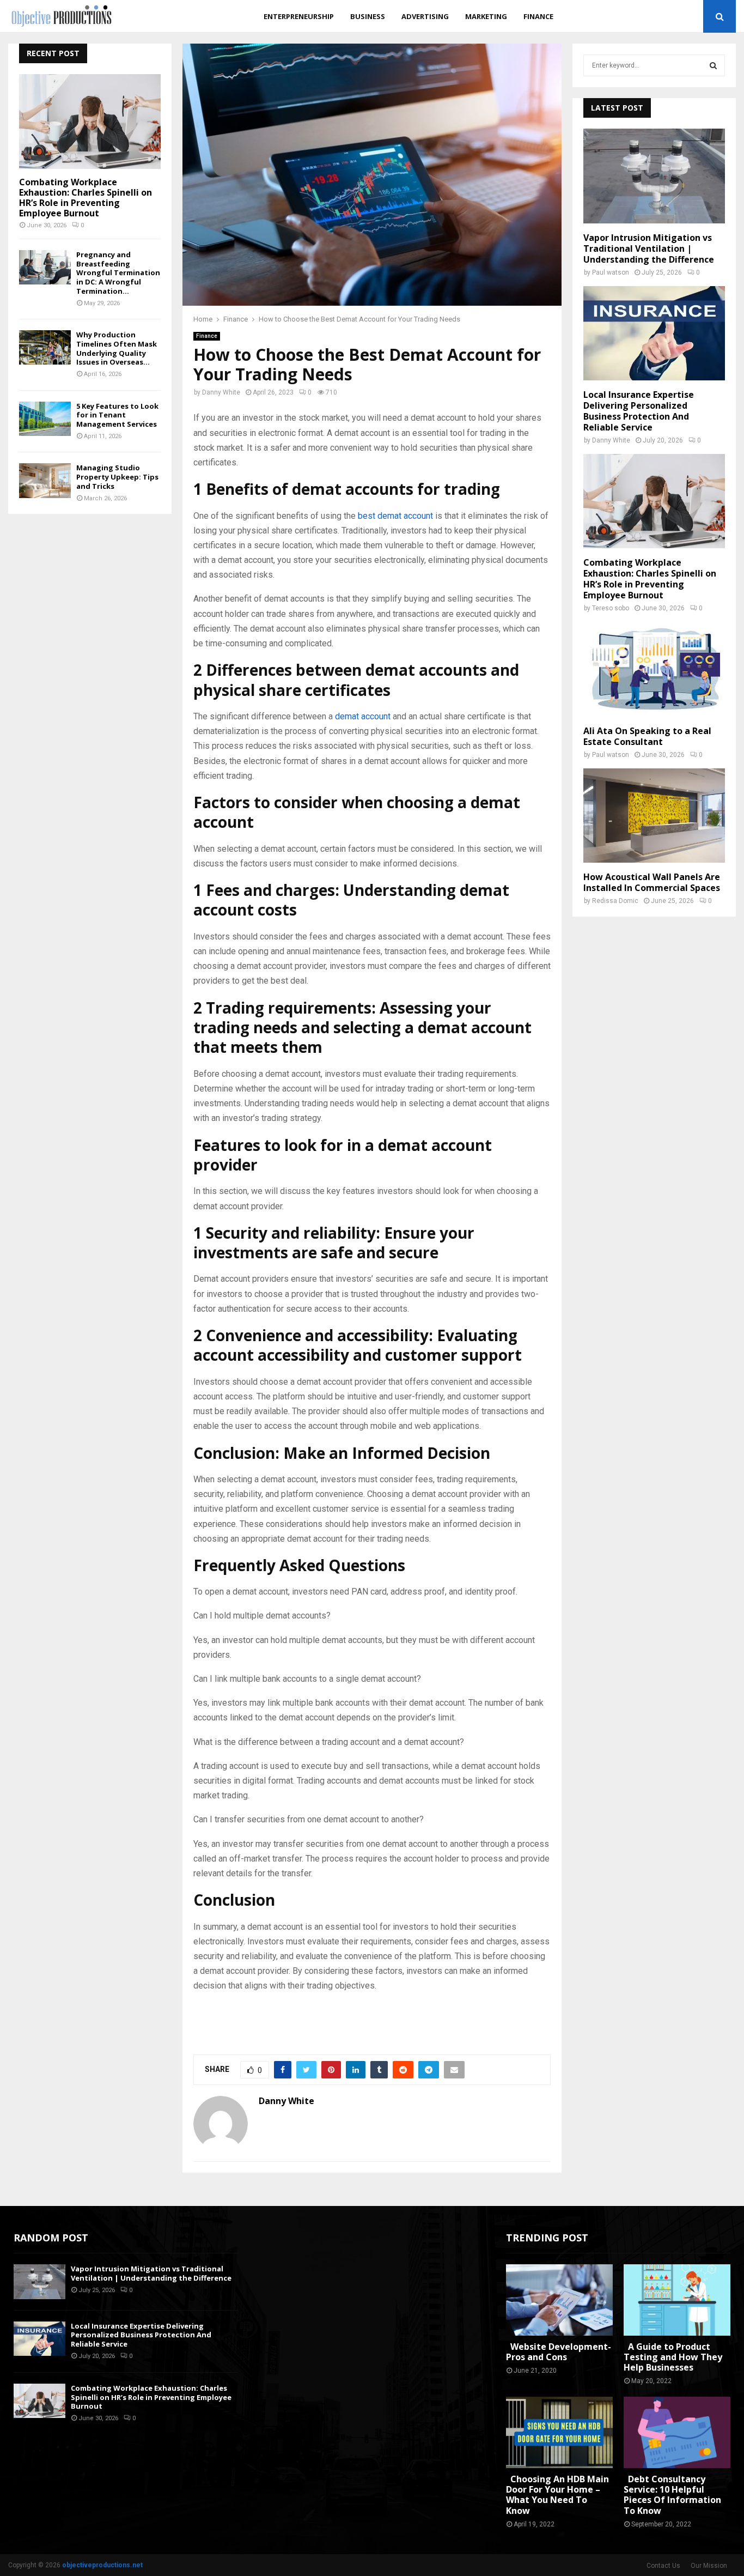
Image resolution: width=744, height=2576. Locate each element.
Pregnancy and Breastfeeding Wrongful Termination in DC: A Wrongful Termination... (118, 273)
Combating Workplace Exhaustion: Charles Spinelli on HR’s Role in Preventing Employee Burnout (86, 198)
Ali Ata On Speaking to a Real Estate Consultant (647, 736)
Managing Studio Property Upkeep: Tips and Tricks (117, 477)
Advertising (425, 16)
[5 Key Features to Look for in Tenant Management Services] (45, 419)
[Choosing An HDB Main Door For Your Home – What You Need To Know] (559, 2432)
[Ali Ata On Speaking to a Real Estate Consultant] (654, 669)
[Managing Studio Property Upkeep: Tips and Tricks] (45, 480)
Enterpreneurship (299, 16)
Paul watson (611, 272)
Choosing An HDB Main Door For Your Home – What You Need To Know (557, 2495)
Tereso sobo (611, 608)
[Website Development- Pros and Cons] (559, 2300)
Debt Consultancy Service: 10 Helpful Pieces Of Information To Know (672, 2495)
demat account (363, 716)
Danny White (221, 392)
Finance (538, 16)
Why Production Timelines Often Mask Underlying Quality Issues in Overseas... (117, 348)
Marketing (486, 16)
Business (368, 16)
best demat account (395, 516)
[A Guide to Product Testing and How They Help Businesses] (677, 2300)
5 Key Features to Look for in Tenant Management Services (117, 415)
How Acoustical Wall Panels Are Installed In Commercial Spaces (652, 882)
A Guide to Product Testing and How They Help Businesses (673, 2357)
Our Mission (709, 2566)
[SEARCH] (713, 65)
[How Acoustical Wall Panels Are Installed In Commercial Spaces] (654, 816)
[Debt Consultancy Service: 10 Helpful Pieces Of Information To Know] (677, 2432)
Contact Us (663, 2566)
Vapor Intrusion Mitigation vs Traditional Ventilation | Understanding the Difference (649, 248)
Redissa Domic (615, 901)
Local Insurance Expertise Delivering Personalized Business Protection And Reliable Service (639, 411)
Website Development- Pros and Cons (559, 2352)
